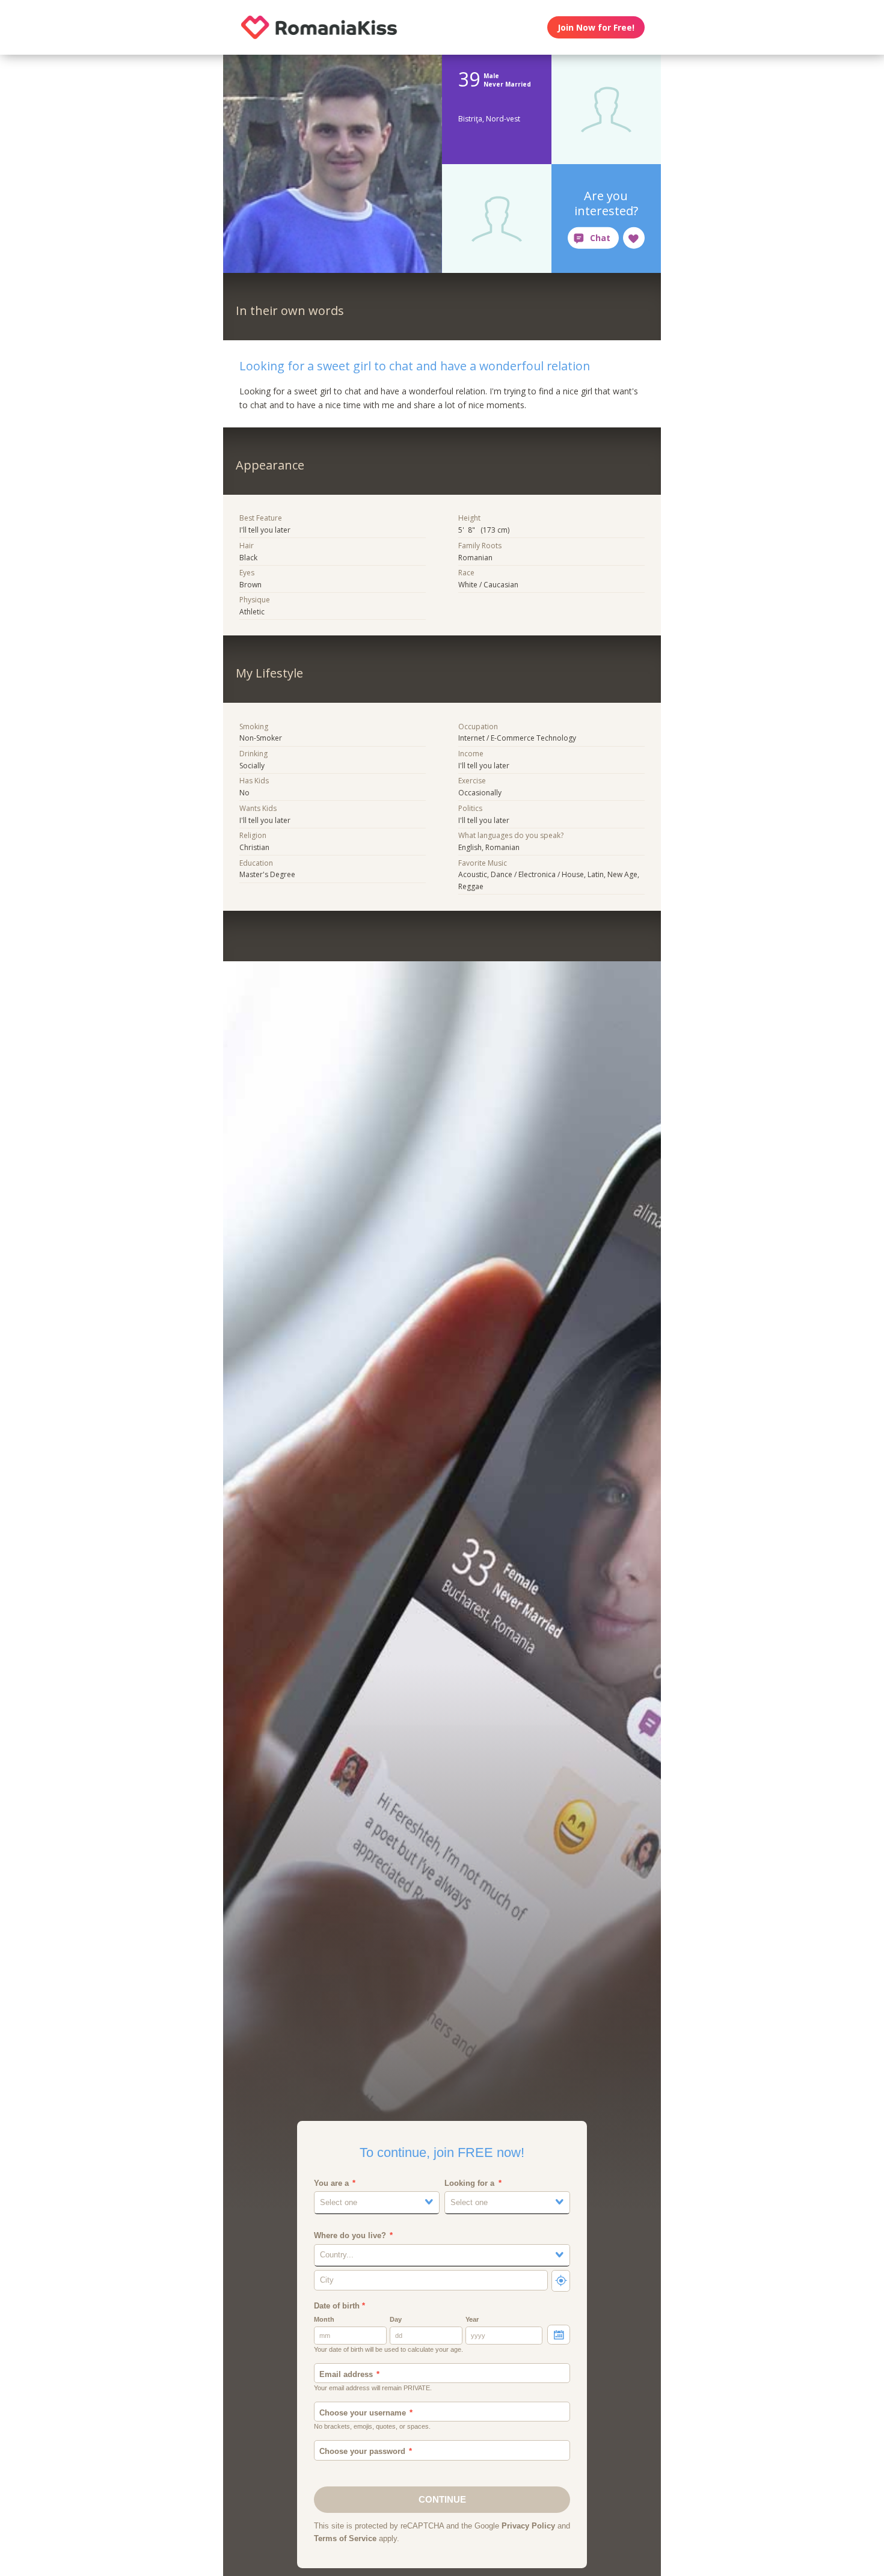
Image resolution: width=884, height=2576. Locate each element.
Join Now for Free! (596, 27)
